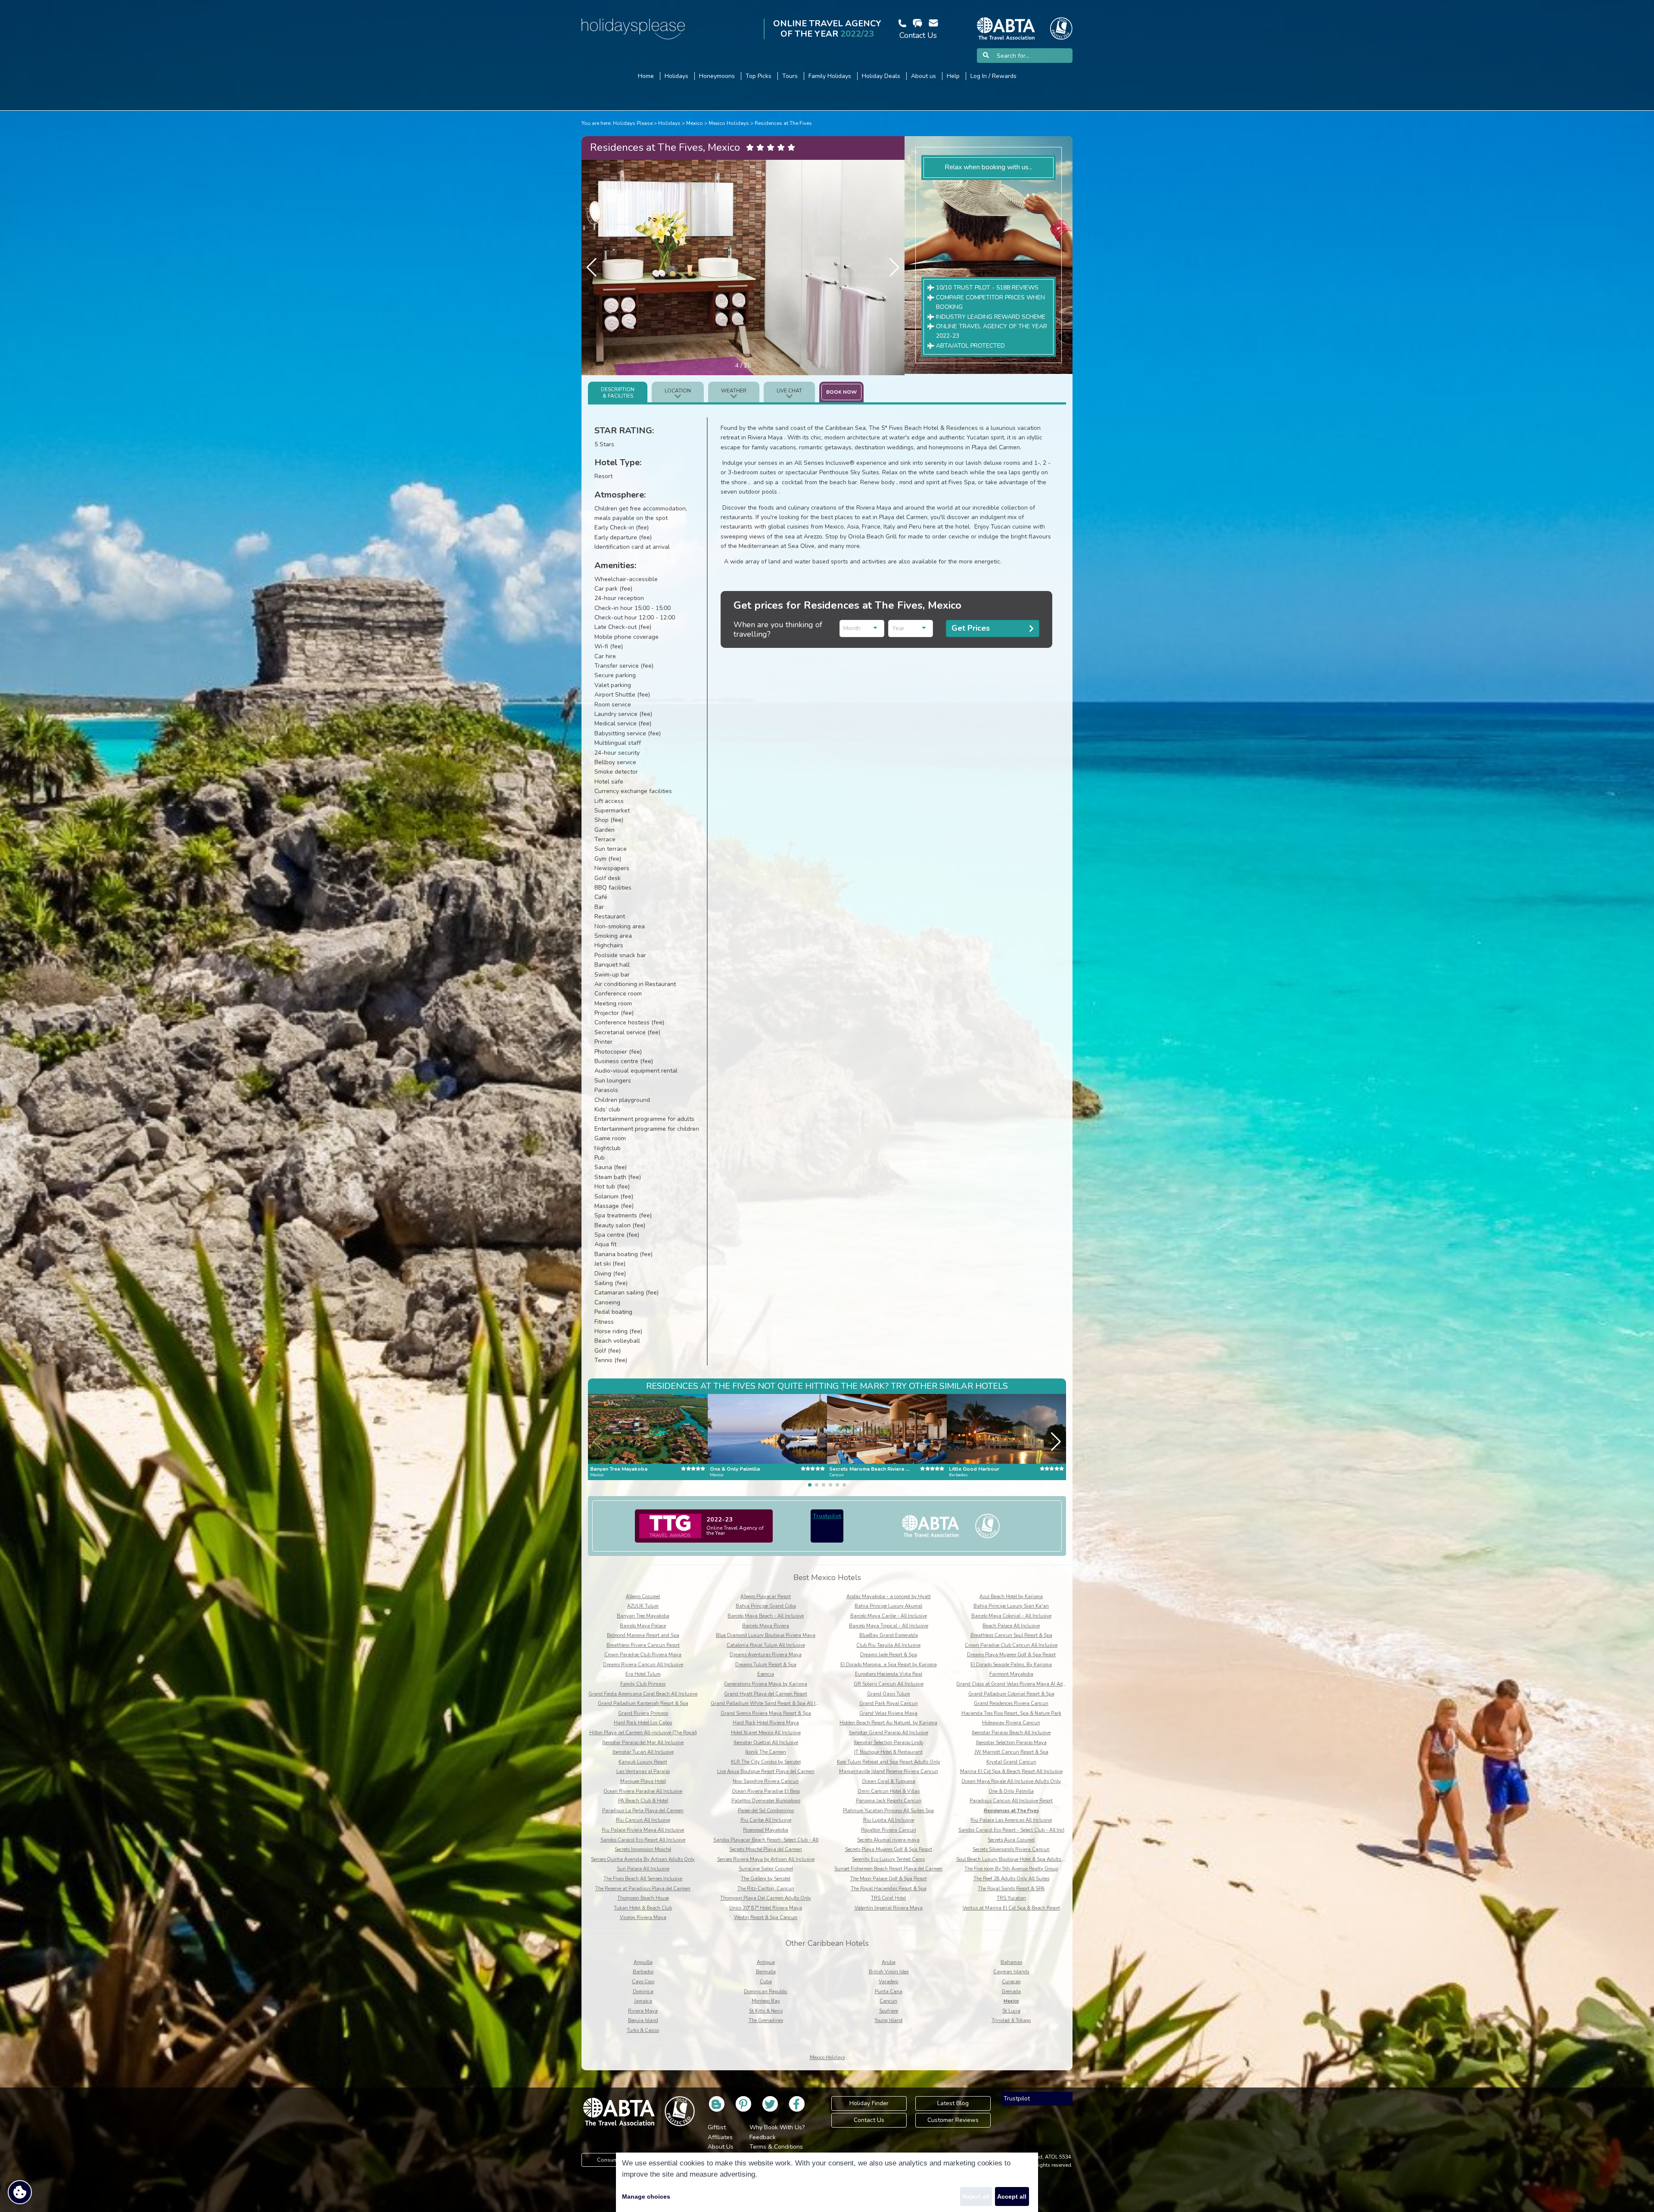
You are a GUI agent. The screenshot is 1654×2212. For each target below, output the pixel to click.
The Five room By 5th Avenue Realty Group (1011, 1869)
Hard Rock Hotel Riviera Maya (766, 1723)
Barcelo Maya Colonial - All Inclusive (1011, 1616)
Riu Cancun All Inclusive (643, 1820)
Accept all (1012, 2196)
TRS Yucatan (1011, 1898)
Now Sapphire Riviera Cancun (766, 1781)
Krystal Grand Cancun (1011, 1762)
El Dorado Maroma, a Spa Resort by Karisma (889, 1665)
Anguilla (643, 1962)
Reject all (976, 2196)
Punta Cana (889, 1992)
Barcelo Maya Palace (643, 1626)
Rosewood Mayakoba (766, 1830)
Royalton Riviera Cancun (889, 1830)
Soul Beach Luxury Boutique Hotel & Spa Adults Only (1015, 1859)
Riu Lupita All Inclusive (889, 1820)
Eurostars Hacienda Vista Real (889, 1674)
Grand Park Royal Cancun (889, 1703)
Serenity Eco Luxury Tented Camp (888, 1859)
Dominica (643, 1992)
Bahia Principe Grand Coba (766, 1606)
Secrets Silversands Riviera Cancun (1011, 1850)
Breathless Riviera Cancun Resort (643, 1645)
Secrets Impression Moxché (643, 1850)
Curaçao (1011, 1982)
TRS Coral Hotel (888, 1898)
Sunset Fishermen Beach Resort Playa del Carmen (888, 1869)
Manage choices (646, 2196)
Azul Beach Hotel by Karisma (1011, 1597)
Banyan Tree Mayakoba (643, 1616)
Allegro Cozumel (643, 1597)
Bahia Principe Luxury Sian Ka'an (1011, 1606)
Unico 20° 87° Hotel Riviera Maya (766, 1908)
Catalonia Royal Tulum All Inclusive (766, 1645)
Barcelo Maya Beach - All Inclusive (766, 1616)
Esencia (766, 1674)
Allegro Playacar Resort (766, 1597)
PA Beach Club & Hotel (643, 1801)
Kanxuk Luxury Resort (643, 1762)
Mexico (695, 123)
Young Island (888, 2021)
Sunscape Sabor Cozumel (766, 1869)
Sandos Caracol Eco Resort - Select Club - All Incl (1011, 1830)
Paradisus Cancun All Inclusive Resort (1011, 1801)
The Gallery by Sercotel (766, 1879)
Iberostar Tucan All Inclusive (643, 1752)
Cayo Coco (643, 1982)
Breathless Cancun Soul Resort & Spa (1011, 1635)
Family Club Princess (643, 1684)
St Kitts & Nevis (766, 2011)
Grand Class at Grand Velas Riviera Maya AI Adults (1014, 1684)
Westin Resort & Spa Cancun (766, 1918)
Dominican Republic (766, 1992)
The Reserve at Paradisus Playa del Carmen (643, 1889)
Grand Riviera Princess (643, 1713)
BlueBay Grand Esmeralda (889, 1635)
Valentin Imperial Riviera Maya (889, 1908)
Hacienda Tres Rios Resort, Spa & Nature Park (1011, 1713)
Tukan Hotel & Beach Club (643, 1908)
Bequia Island (643, 2021)
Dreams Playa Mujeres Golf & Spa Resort (1011, 1655)
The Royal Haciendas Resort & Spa (889, 1889)
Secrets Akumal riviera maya (888, 1840)
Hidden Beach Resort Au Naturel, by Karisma (888, 1723)
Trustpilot (827, 1516)
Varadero (888, 1982)
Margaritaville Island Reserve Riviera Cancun (889, 1772)
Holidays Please (633, 123)
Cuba (766, 1982)
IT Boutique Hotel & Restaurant (888, 1752)
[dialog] (827, 2182)
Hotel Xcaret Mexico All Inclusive (766, 1733)
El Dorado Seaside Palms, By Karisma (1011, 1665)
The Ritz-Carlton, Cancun (766, 1889)
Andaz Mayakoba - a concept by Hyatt (889, 1597)
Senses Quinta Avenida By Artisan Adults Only (643, 1859)
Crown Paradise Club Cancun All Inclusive (1011, 1645)
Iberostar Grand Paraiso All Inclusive (889, 1733)
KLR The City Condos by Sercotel (766, 1762)
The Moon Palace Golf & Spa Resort (889, 1879)
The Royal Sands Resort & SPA (1011, 1889)
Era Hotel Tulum (643, 1674)
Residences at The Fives (783, 123)
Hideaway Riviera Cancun (1011, 1723)
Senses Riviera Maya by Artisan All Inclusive (766, 1859)
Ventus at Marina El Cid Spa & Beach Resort (1011, 1908)
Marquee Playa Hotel (643, 1781)
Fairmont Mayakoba (1011, 1674)
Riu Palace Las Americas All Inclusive (1011, 1820)
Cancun (888, 2001)
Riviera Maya (643, 2011)
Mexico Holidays (729, 123)
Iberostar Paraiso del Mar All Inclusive (643, 1743)
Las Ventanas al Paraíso (643, 1772)
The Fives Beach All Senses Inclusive (643, 1879)
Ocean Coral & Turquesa (889, 1781)
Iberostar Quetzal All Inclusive (766, 1743)
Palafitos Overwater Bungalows (766, 1801)
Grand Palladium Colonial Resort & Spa (1011, 1694)
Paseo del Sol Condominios (766, 1811)
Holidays (669, 123)
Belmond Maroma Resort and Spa (643, 1635)
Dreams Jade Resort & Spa (889, 1655)
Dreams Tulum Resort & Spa (766, 1665)
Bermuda (766, 1972)
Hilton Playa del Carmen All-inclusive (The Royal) (643, 1733)
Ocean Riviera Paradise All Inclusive (643, 1791)
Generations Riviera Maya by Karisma (766, 1684)
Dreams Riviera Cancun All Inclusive (643, 1665)
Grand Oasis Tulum (889, 1694)
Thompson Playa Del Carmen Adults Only (766, 1898)
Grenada (1011, 1992)
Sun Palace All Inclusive (643, 1869)
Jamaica (643, 2001)
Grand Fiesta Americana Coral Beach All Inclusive (643, 1694)
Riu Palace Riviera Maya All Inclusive (643, 1830)
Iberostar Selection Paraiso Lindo (888, 1743)
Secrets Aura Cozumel (1011, 1840)
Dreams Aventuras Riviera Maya (766, 1655)
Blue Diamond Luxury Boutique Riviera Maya (766, 1635)
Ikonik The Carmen (766, 1752)
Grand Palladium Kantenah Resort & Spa (643, 1703)
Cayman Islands (1011, 1972)
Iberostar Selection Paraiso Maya (1011, 1743)
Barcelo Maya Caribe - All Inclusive (889, 1616)
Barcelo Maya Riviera (766, 1626)
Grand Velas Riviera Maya (888, 1713)
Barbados (643, 1972)
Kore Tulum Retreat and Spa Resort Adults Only (889, 1762)
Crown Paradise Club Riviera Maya (643, 1655)
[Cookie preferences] (20, 2192)
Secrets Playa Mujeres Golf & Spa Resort (889, 1850)
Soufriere (889, 2011)
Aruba (889, 1962)
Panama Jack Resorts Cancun (889, 1801)
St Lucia (1011, 2011)
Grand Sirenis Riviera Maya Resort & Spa (766, 1713)
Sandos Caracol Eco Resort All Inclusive (643, 1840)
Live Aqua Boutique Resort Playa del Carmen (766, 1772)
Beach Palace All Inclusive (1011, 1626)
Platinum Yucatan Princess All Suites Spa (888, 1811)
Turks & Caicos (643, 2030)
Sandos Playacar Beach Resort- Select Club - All (766, 1840)
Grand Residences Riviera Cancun (1011, 1703)
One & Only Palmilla (1011, 1791)
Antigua (766, 1962)
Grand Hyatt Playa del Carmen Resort (766, 1694)
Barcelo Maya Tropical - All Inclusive (889, 1626)
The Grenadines (766, 2021)
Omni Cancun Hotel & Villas (889, 1791)
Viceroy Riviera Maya (643, 1918)
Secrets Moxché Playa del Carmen (766, 1850)
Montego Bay (766, 2001)
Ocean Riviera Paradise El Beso (766, 1791)
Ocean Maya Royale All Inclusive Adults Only (1011, 1781)
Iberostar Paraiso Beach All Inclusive (1011, 1733)
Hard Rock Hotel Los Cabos (643, 1723)
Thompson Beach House (643, 1898)
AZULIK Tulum (643, 1606)
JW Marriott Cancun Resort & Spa (1011, 1752)
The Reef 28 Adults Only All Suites (1011, 1879)
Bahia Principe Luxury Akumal (888, 1606)
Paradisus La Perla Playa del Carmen (643, 1811)
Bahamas (1011, 1962)
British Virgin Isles (889, 1972)
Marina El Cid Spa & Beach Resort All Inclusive (1011, 1772)
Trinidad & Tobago (1011, 2021)
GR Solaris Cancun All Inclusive (889, 1684)
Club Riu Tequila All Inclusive (888, 1645)
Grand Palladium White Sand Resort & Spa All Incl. (767, 1703)
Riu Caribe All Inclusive (766, 1820)
